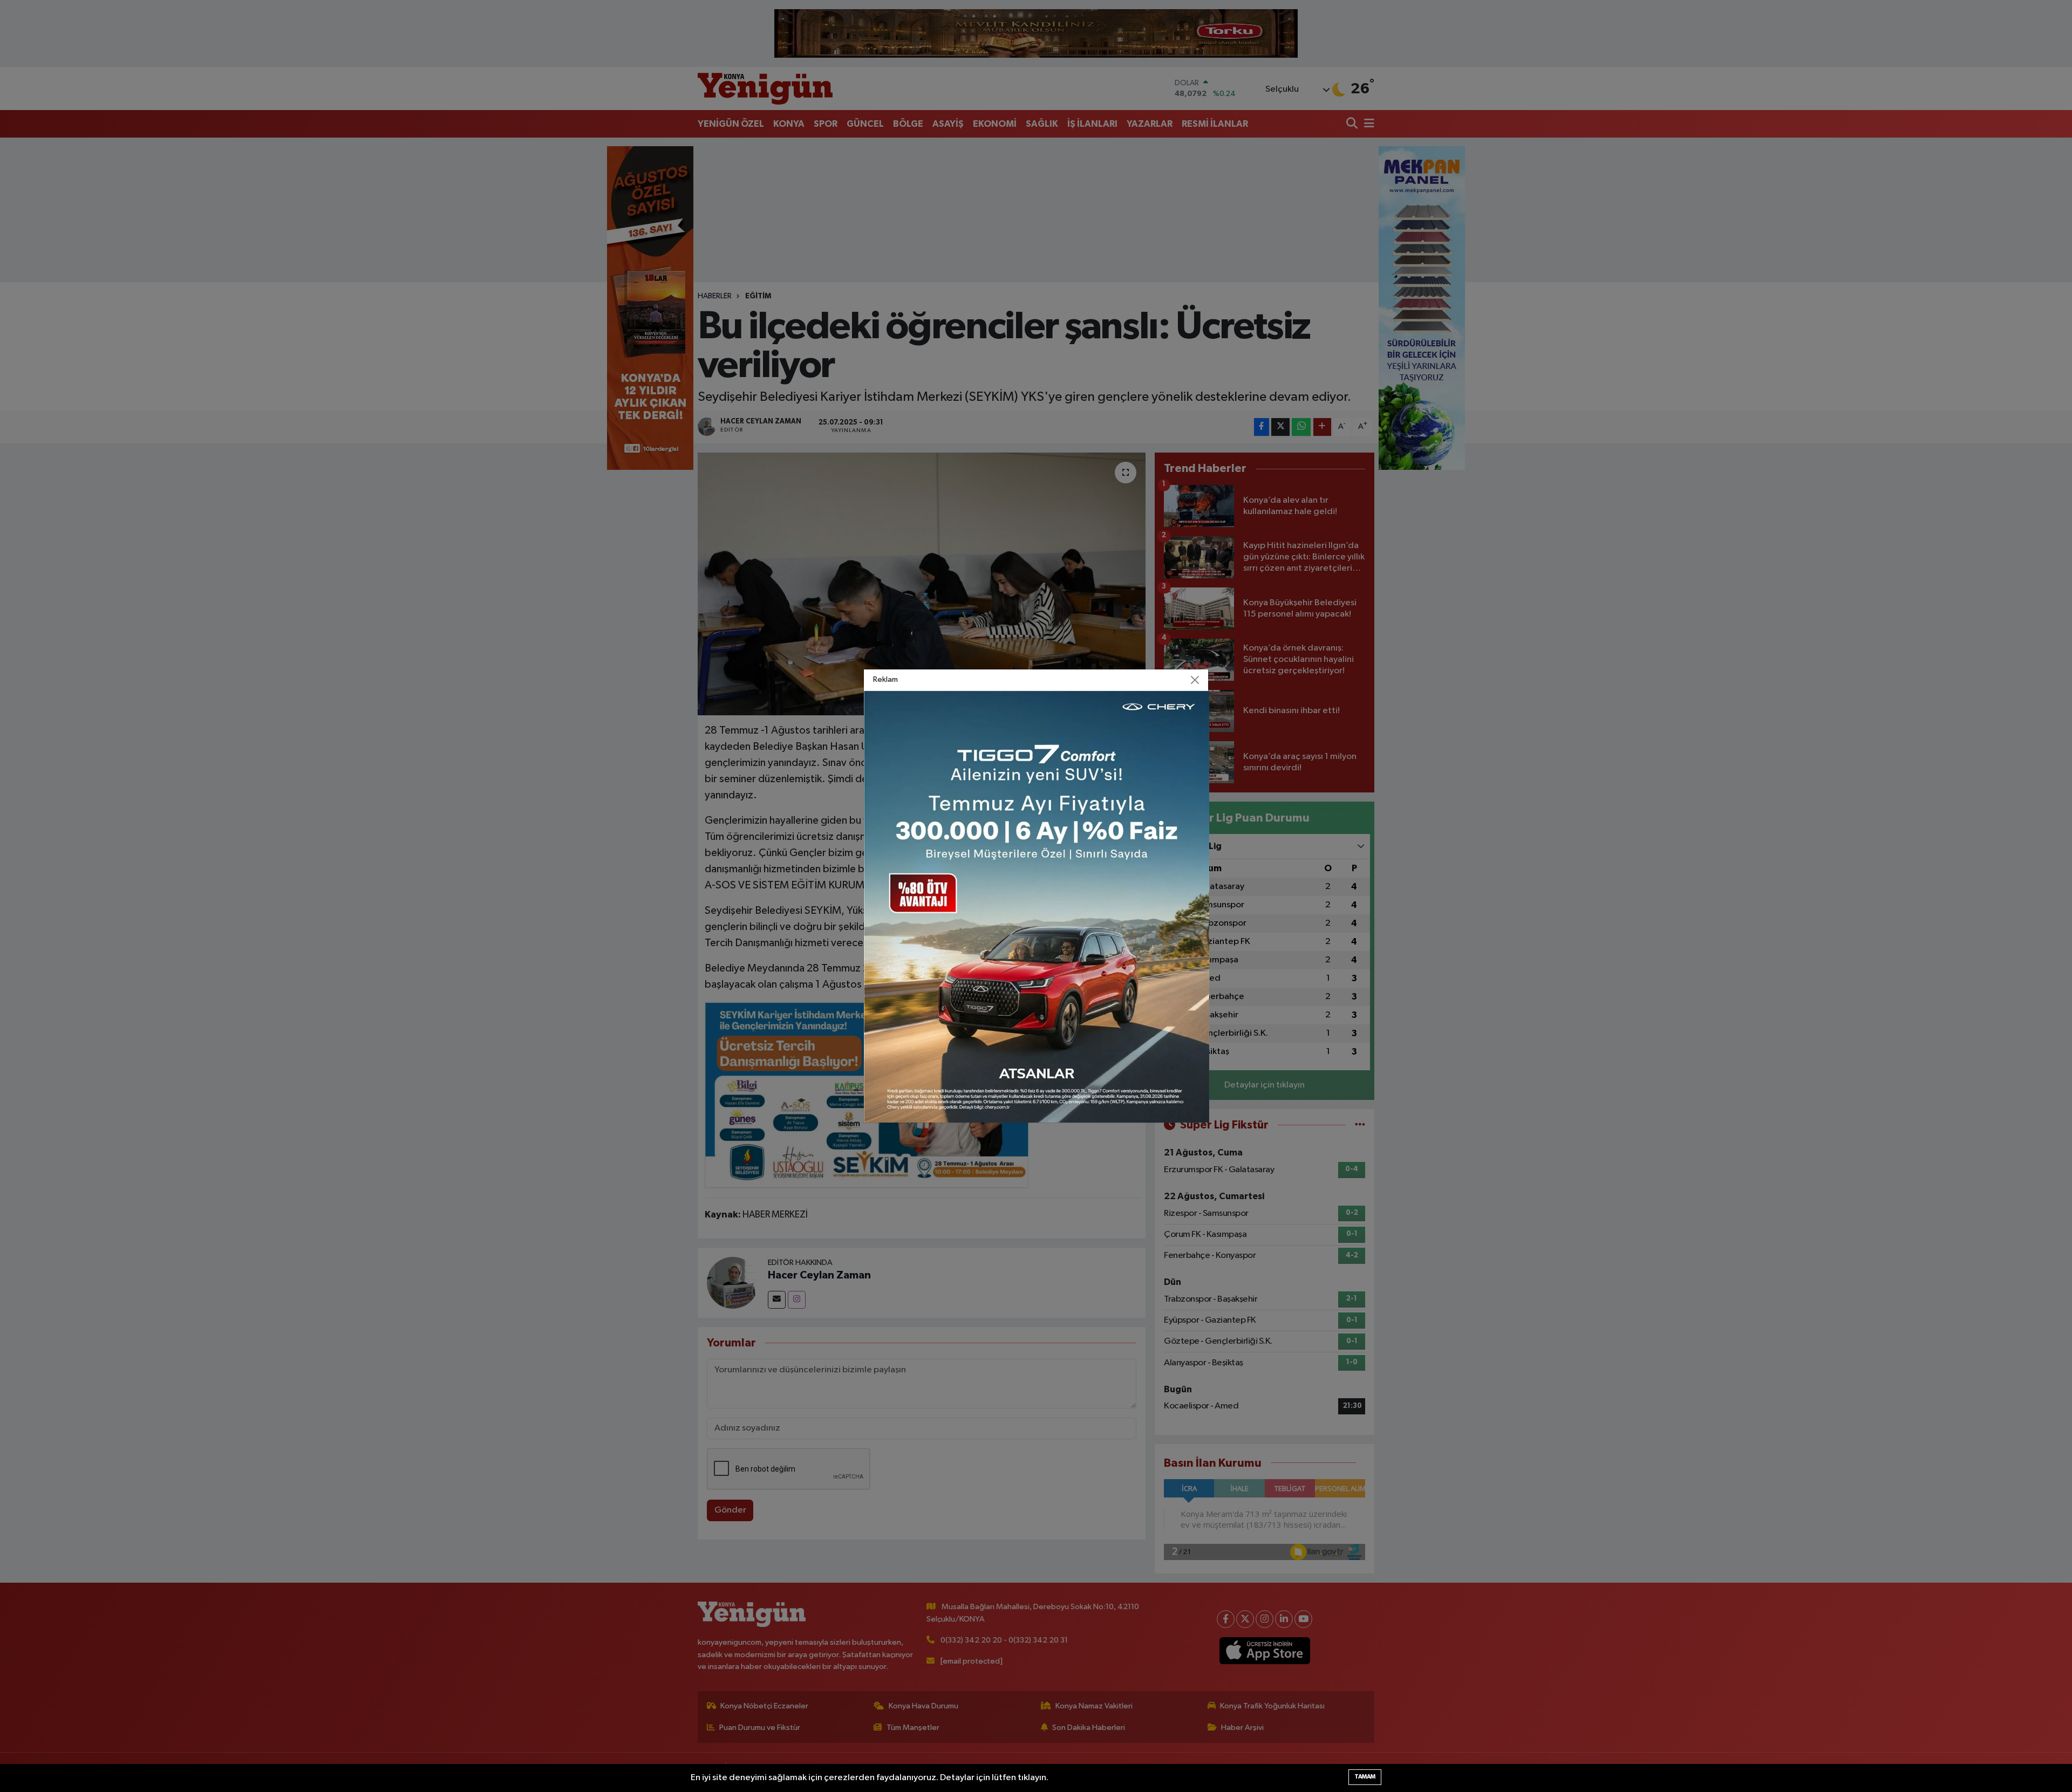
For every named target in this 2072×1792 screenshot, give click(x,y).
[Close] (1195, 680)
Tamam (1365, 1777)
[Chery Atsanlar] (1037, 907)
